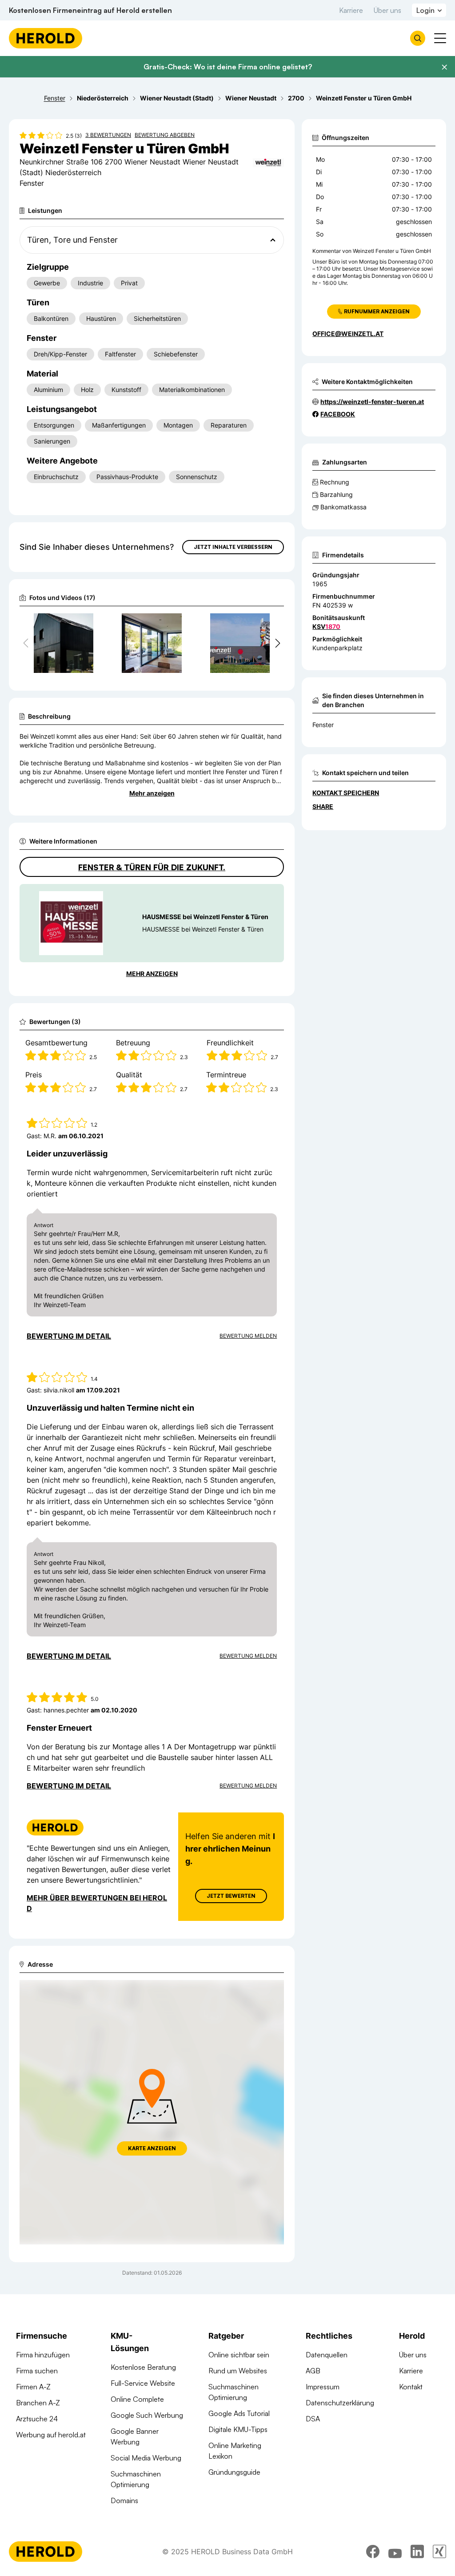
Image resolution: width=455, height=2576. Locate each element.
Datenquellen (327, 2355)
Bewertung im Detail (69, 1336)
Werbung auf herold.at (51, 2435)
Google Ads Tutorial (239, 2413)
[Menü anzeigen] (440, 38)
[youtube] (395, 2552)
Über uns (387, 10)
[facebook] (373, 2552)
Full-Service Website (143, 2383)
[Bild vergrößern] (86, 624)
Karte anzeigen (152, 2148)
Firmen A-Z (33, 2387)
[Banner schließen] (444, 67)
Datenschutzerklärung (340, 2403)
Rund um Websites (238, 2371)
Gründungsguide (234, 2472)
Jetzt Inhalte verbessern (233, 547)
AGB (313, 2371)
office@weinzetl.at (348, 334)
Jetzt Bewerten (231, 1896)
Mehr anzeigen (152, 793)
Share (323, 806)
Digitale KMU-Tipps (238, 2429)
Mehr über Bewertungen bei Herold (97, 1903)
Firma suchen (37, 2371)
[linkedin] (417, 2552)
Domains (124, 2500)
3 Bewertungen (108, 135)
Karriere (351, 10)
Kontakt (411, 2387)
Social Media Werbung (146, 2458)
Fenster (323, 725)
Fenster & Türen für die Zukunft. (152, 867)
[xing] (439, 2552)
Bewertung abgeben (165, 135)
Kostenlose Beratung (143, 2367)
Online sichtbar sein (239, 2355)
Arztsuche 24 (37, 2419)
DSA (313, 2419)
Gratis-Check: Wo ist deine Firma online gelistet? (228, 67)
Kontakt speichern (346, 793)
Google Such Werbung (147, 2415)
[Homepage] (46, 38)
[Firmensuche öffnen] (418, 38)
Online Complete (137, 2399)
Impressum (323, 2387)
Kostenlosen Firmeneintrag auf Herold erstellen (90, 10)
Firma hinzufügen (43, 2355)
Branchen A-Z (38, 2403)
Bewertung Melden (248, 1336)
